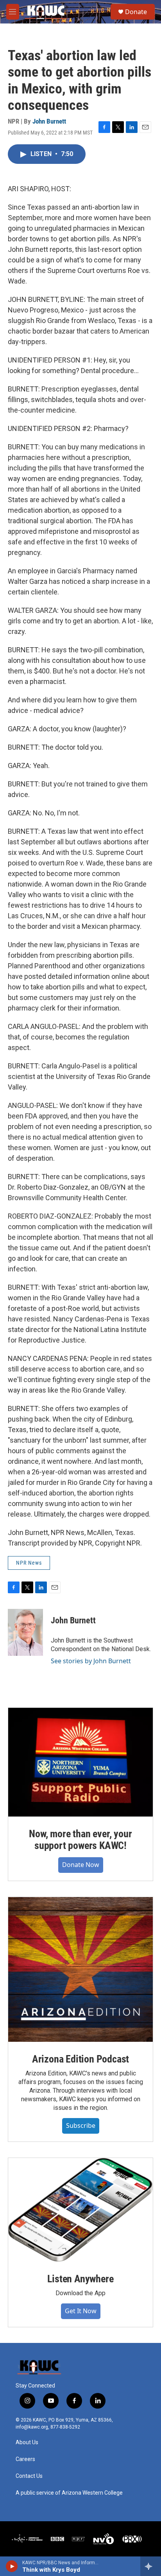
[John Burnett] (25, 1632)
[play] (12, 2566)
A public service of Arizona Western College (69, 2493)
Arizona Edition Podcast (80, 2059)
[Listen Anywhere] (80, 2210)
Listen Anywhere (80, 2279)
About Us (27, 2442)
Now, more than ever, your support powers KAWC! (80, 1840)
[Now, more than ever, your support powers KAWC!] (80, 1762)
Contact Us (29, 2476)
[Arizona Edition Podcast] (80, 1969)
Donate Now (81, 1865)
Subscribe (81, 2125)
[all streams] (151, 2566)
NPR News (29, 1563)
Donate (136, 12)
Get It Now (81, 2311)
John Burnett (49, 121)
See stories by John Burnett (91, 1661)
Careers (25, 2459)
